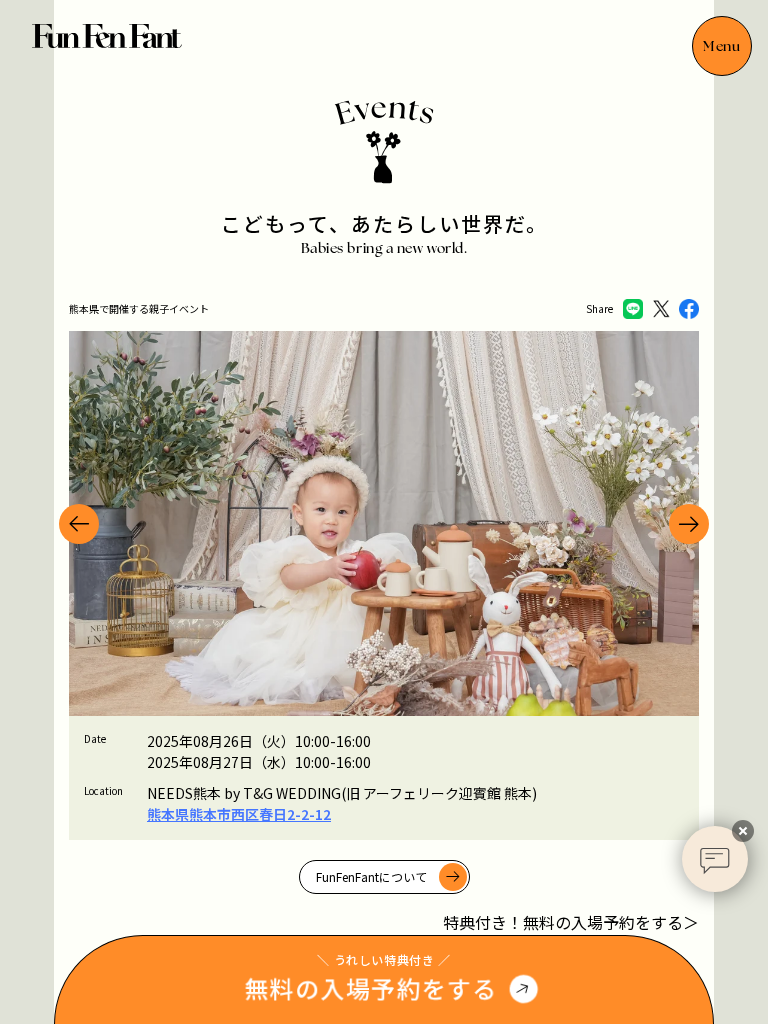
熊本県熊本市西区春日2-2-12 (239, 814)
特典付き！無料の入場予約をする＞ (571, 922)
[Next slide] (689, 524)
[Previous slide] (79, 524)
